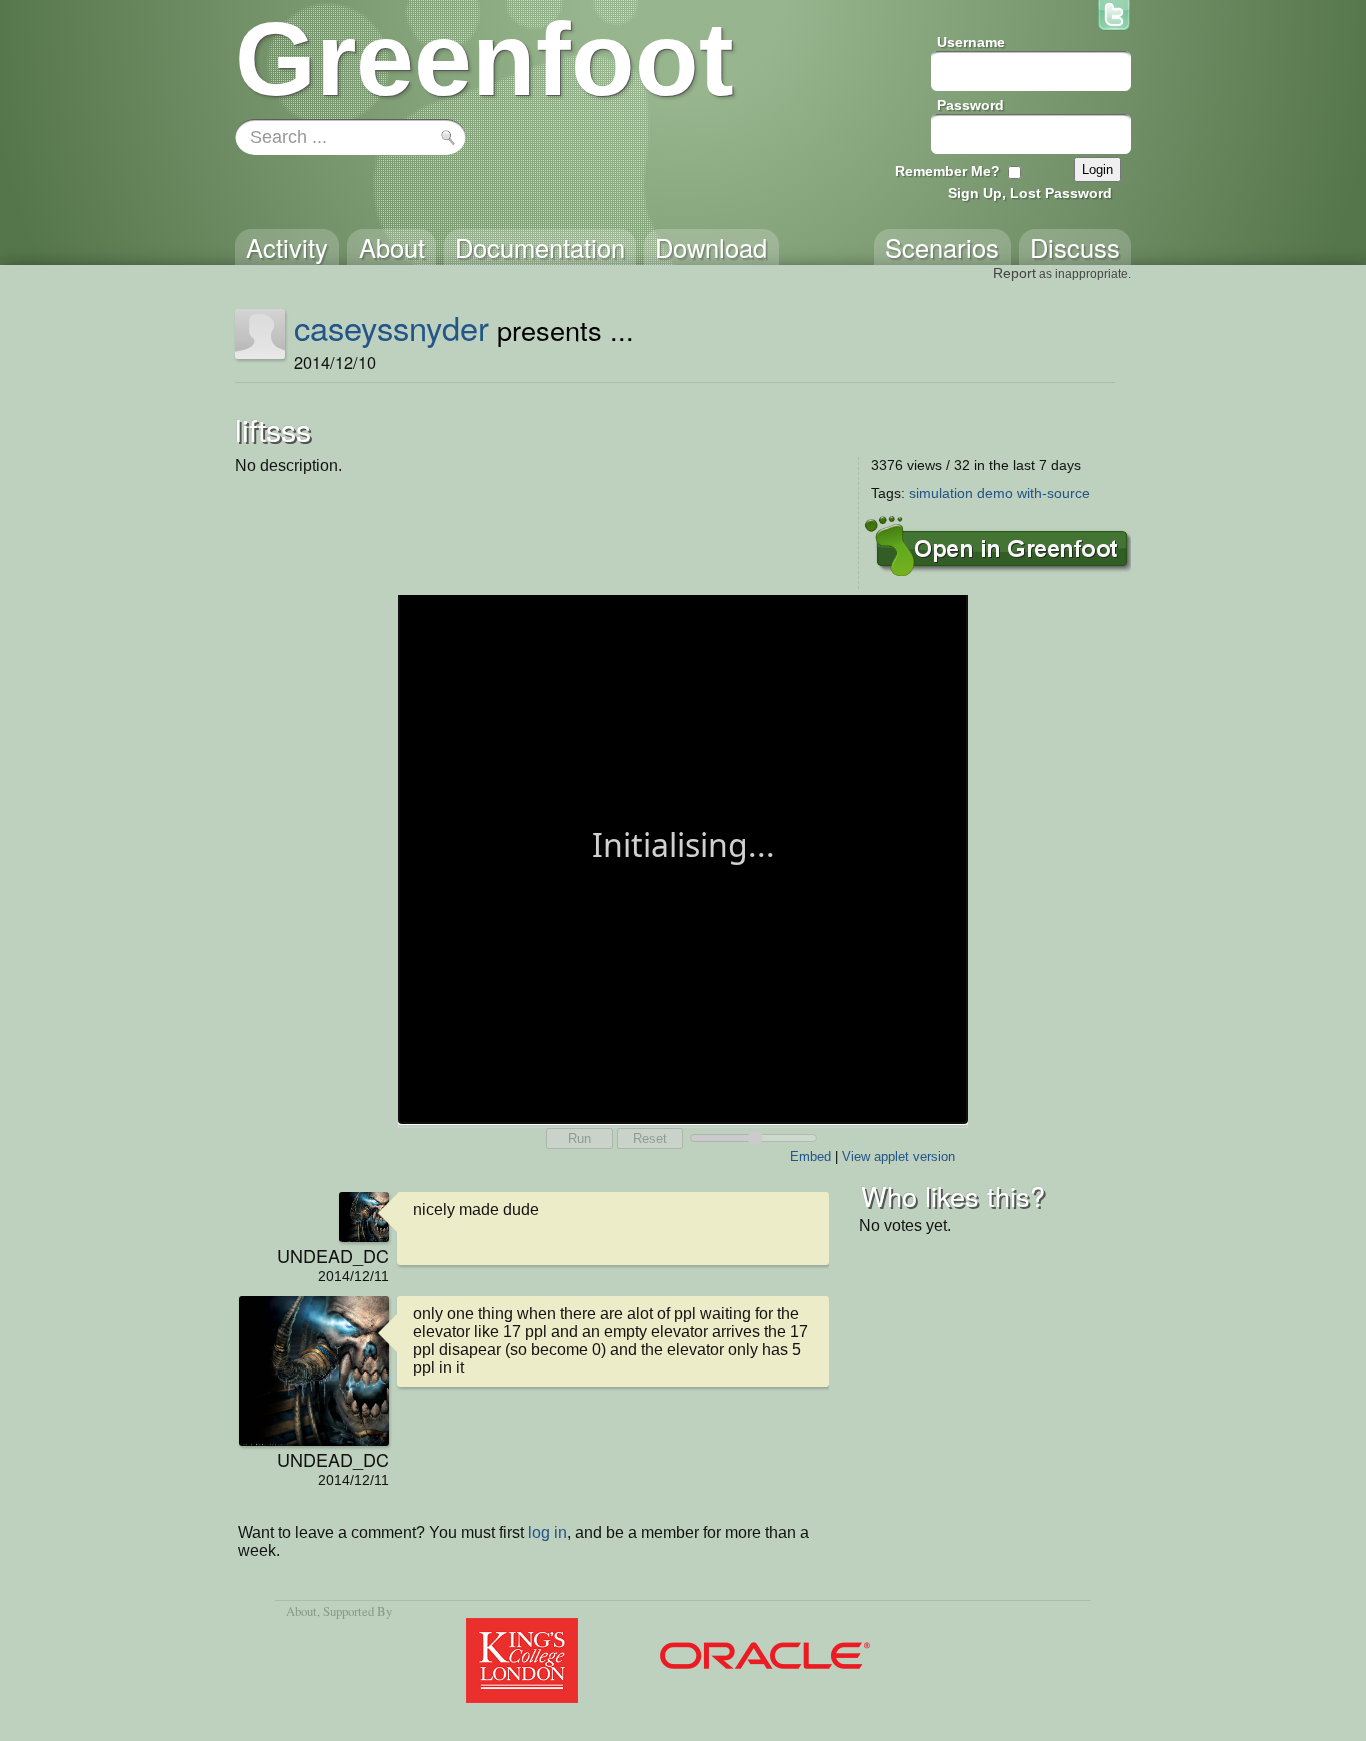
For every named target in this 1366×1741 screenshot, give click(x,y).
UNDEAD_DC (333, 1255)
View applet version (898, 1156)
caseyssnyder (391, 327)
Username (971, 42)
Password (970, 105)
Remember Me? (947, 171)
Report (1014, 273)
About (301, 1611)
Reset (650, 1138)
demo (995, 493)
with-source (1053, 493)
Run (579, 1138)
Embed (810, 1156)
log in (547, 1532)
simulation (941, 493)
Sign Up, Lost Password (1030, 193)
